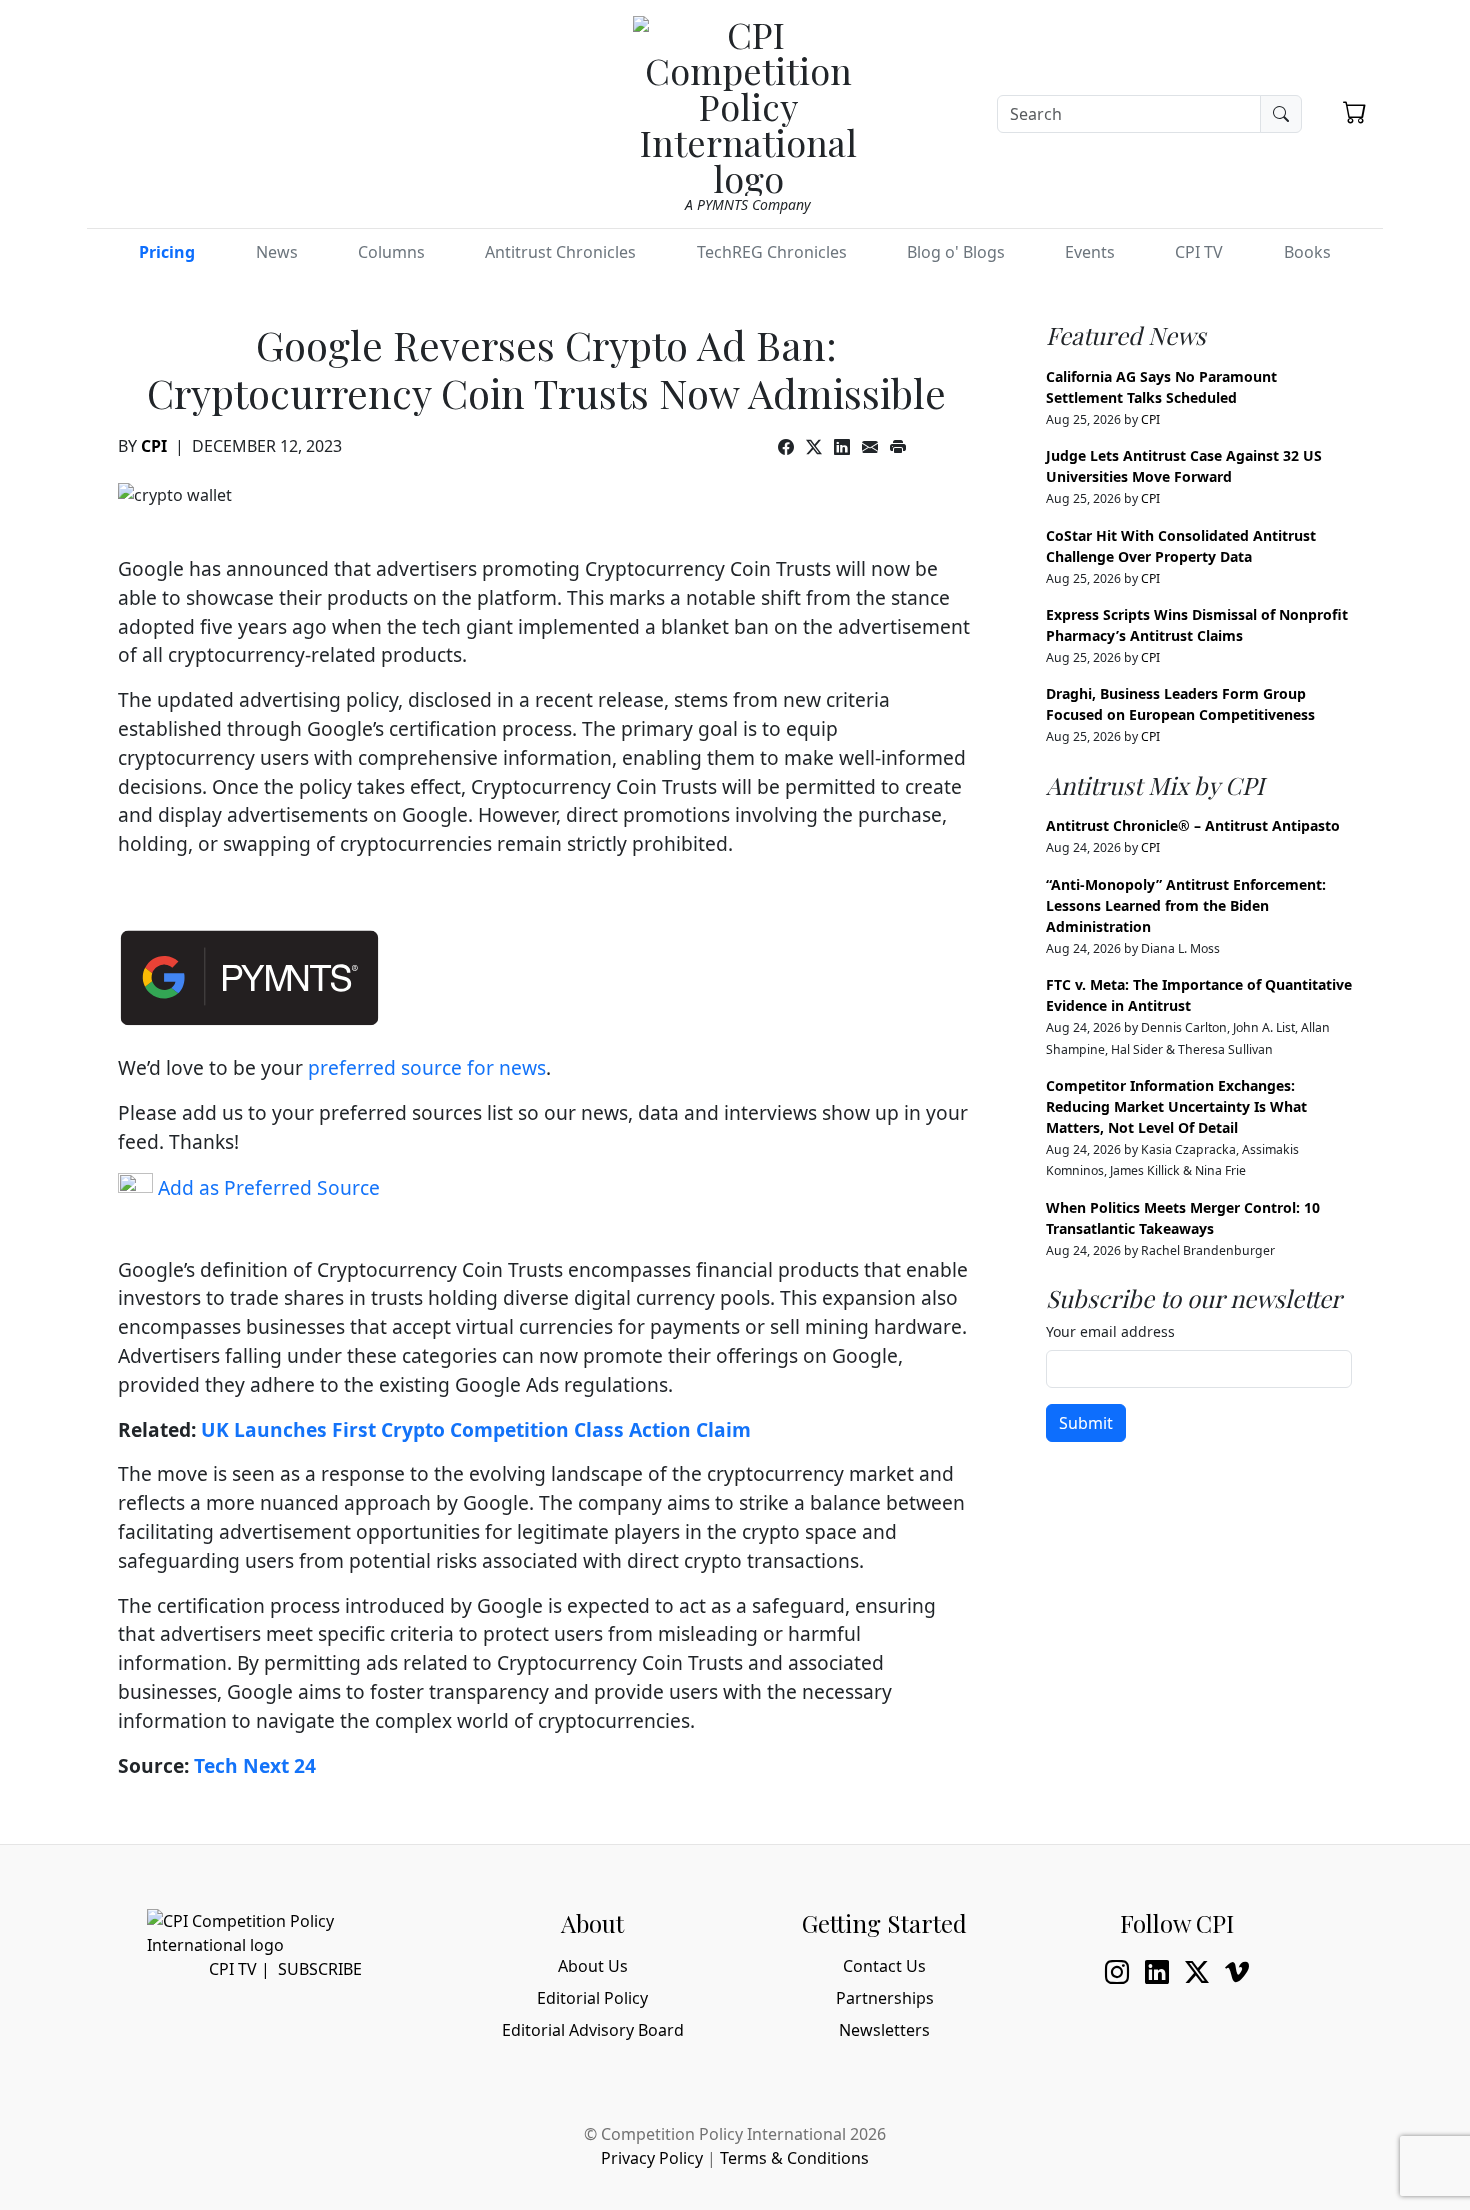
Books (1307, 252)
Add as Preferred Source (266, 1187)
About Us (593, 1966)
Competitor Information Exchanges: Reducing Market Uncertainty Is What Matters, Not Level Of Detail (1176, 1106)
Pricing (167, 252)
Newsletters (884, 2030)
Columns (391, 252)
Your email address (1110, 1331)
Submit (1086, 1423)
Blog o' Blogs (956, 252)
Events (1090, 252)
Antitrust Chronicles (560, 252)
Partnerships (885, 1998)
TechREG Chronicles (772, 252)
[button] (1355, 112)
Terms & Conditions (794, 2158)
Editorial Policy (592, 1998)
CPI (154, 446)
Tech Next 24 (255, 1765)
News (277, 252)
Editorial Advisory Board (593, 2030)
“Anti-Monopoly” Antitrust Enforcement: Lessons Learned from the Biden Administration (1186, 905)
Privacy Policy (652, 2158)
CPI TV (1199, 252)
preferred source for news (427, 1067)
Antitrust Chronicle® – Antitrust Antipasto (1193, 825)
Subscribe (320, 1969)
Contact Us (884, 1966)
